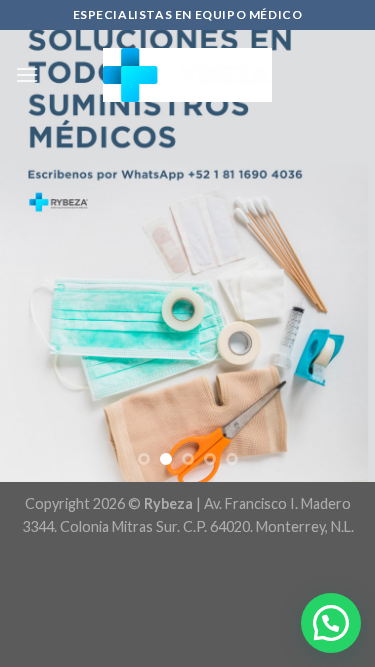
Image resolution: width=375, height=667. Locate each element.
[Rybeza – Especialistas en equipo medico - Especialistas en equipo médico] (187, 75)
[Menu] (27, 74)
